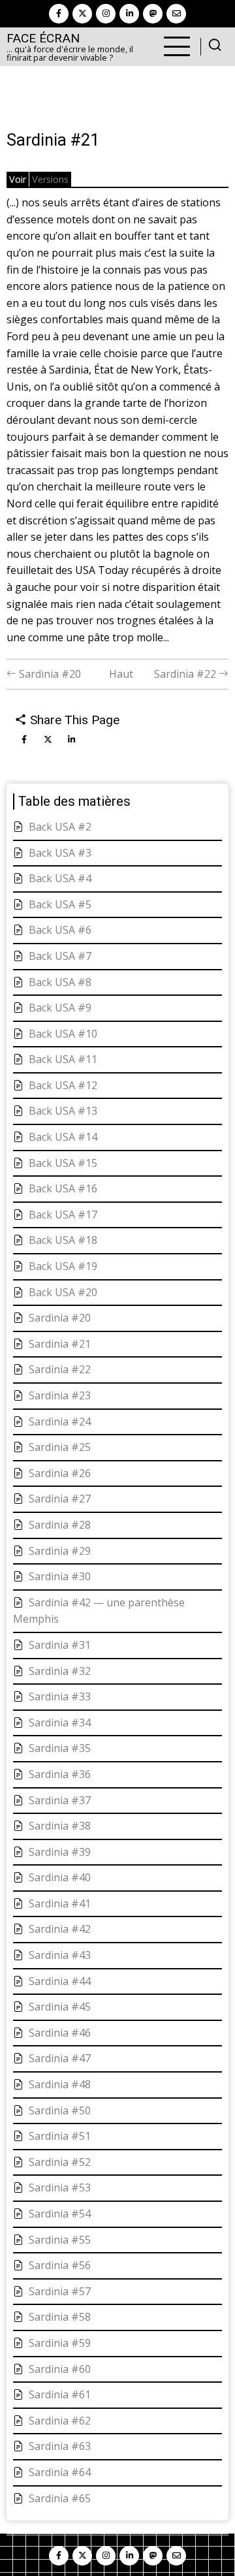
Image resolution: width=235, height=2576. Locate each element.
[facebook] (59, 14)
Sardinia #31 (60, 1645)
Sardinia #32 (60, 1671)
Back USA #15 (63, 1163)
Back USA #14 (63, 1137)
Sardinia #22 (186, 674)
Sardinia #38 (60, 1826)
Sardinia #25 (60, 1447)
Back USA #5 (60, 904)
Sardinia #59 (60, 2343)
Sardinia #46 (60, 2033)
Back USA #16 (63, 1188)
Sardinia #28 (60, 1525)
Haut (121, 674)
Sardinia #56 (60, 2265)
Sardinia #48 (60, 2084)
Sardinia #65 (60, 2498)
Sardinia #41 (60, 1903)
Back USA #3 (60, 853)
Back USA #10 (63, 1034)
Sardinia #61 (60, 2394)
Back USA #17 (63, 1215)
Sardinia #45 (60, 2007)
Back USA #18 (63, 1240)
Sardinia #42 (60, 1929)
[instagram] (106, 14)
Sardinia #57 (60, 2291)
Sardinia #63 (60, 2446)
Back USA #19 (63, 1266)
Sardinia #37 (60, 1800)
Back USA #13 (63, 1111)
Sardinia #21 (60, 1344)
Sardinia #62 (60, 2421)
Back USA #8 (60, 982)
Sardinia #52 (60, 2162)
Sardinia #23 (60, 1395)
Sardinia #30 (60, 1576)
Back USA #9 (60, 1008)
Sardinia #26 (60, 1473)
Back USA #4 (60, 878)
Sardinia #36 (60, 1774)
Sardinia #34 (60, 1723)
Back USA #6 (60, 930)
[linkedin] (129, 14)
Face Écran (43, 38)
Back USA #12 (63, 1085)
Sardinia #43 (60, 1955)
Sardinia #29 (60, 1551)
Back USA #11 (63, 1059)
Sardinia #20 (49, 674)
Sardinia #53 (60, 2187)
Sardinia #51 (60, 2136)
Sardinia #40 (60, 1877)
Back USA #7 (60, 956)
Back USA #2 (60, 827)
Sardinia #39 (60, 1852)
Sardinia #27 (60, 1499)
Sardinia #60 (60, 2369)
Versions (50, 179)
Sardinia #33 (60, 1696)
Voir (18, 179)
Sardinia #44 (60, 1981)
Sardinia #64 (60, 2472)
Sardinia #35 (60, 1748)
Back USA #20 (63, 1292)
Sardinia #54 (60, 2214)
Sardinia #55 (60, 2240)
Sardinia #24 (60, 1422)
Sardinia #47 (60, 2058)
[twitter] (82, 14)
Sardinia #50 (60, 2110)
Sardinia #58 (60, 2317)
